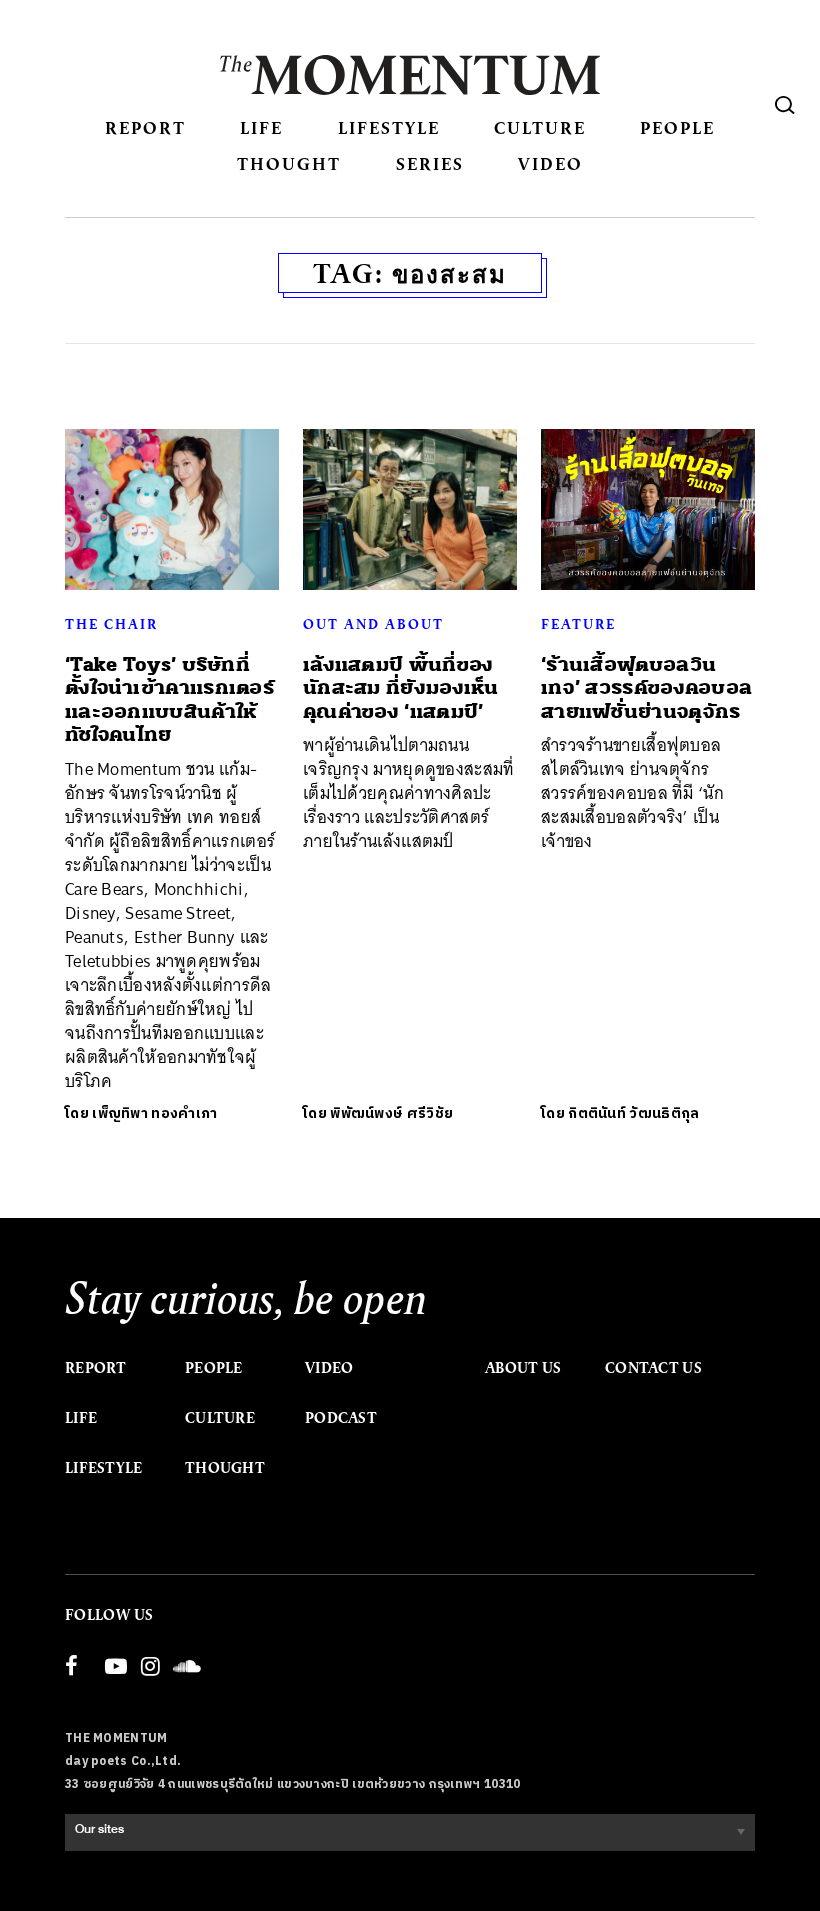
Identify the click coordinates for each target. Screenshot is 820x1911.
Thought (289, 163)
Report (145, 127)
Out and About (373, 624)
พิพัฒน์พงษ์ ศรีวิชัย (391, 1113)
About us (523, 1368)
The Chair (111, 624)
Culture (540, 127)
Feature (578, 624)
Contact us (653, 1368)
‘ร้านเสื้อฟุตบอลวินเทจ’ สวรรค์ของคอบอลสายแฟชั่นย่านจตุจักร (646, 688)
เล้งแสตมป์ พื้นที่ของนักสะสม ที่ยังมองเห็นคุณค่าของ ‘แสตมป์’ (401, 688)
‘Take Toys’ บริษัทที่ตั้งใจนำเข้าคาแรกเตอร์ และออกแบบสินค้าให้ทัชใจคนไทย (169, 699)
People (677, 127)
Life (261, 127)
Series (430, 163)
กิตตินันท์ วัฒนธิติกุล (633, 1113)
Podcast (341, 1418)
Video (550, 163)
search (785, 105)
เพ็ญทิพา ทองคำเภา (154, 1113)
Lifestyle (389, 127)
